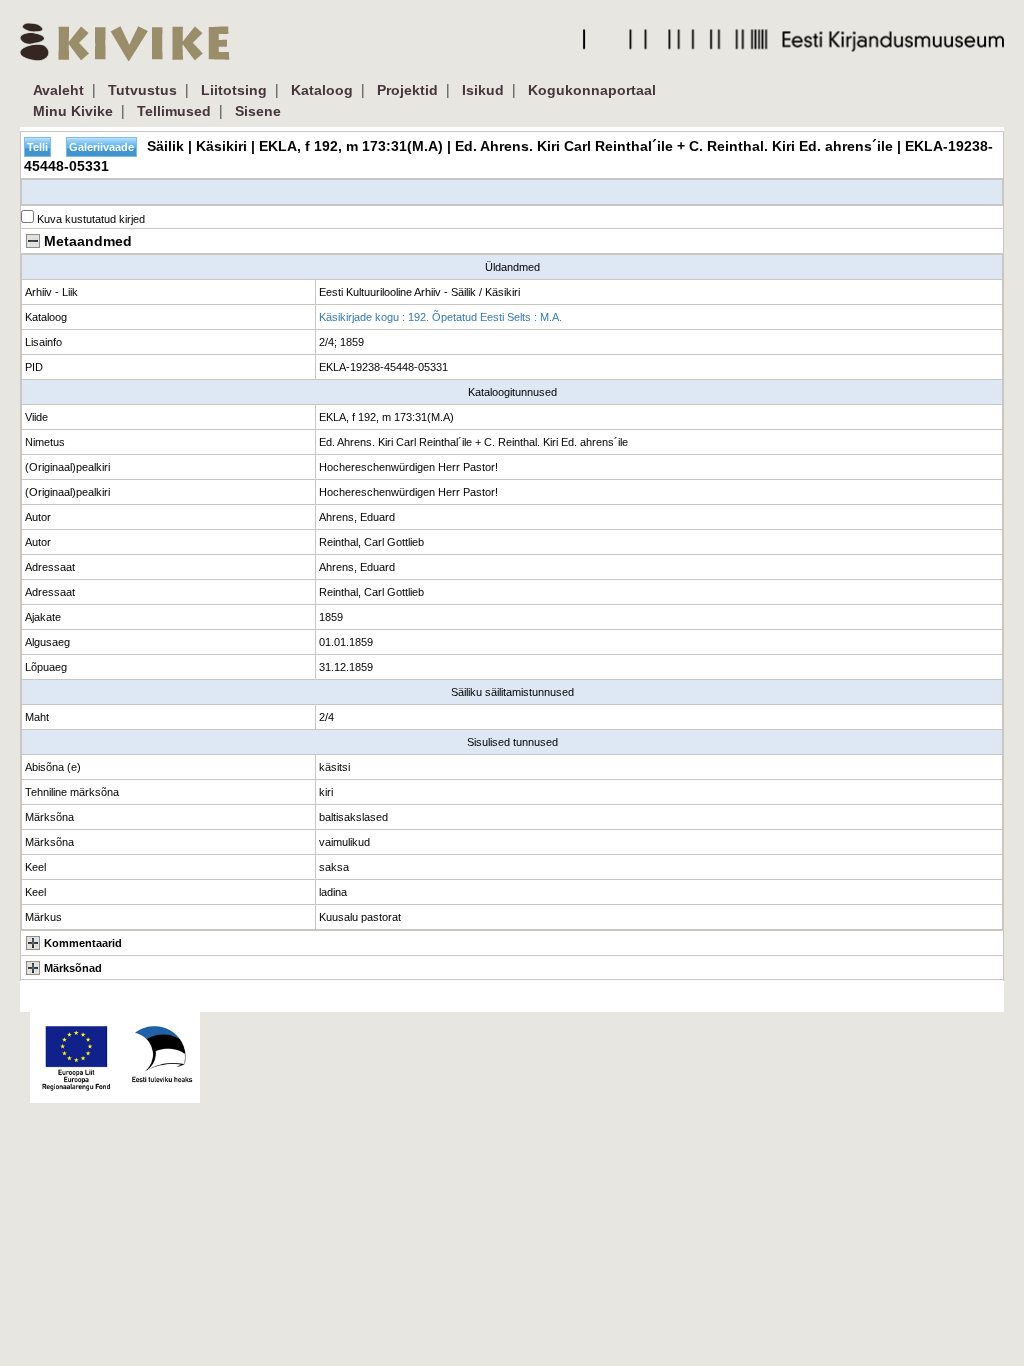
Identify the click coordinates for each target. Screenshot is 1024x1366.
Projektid (407, 90)
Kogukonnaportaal (592, 90)
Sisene (258, 111)
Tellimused (174, 111)
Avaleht (58, 90)
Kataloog (322, 90)
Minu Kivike (73, 111)
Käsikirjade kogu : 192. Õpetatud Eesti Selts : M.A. (440, 317)
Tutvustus (142, 90)
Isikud (483, 90)
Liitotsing (234, 90)
